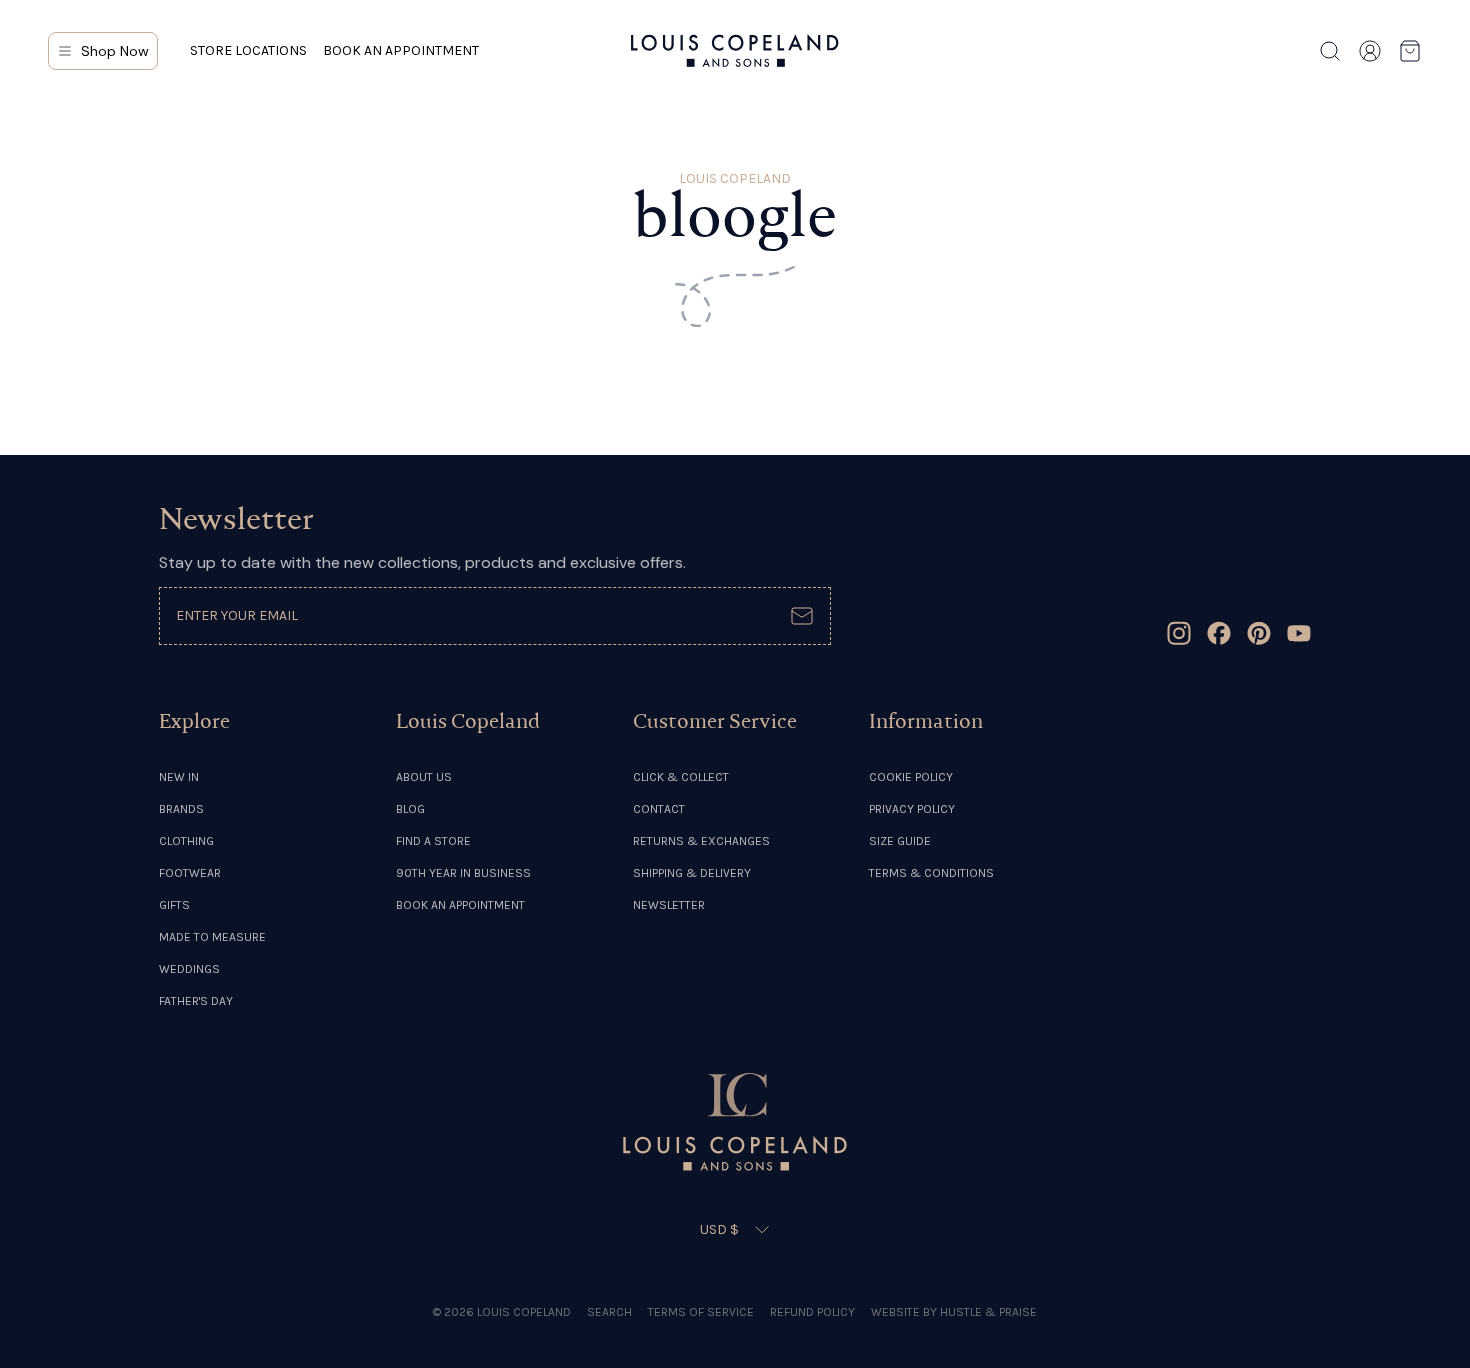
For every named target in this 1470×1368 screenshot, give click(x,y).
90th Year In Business (463, 873)
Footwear (190, 873)
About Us (424, 777)
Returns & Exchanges (701, 841)
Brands (181, 809)
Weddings (189, 969)
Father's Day (196, 1001)
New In (179, 777)
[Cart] (1410, 51)
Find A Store (433, 841)
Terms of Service (701, 1312)
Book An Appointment (460, 905)
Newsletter (669, 905)
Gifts (174, 905)
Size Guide (900, 841)
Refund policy (812, 1312)
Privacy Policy (912, 809)
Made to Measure (212, 937)
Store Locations (248, 50)
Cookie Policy (911, 777)
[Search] (1330, 51)
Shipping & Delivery (692, 873)
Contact (659, 809)
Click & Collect (681, 777)
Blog (410, 809)
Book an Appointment (401, 50)
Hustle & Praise (988, 1312)
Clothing (186, 841)
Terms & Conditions (931, 873)
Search (609, 1312)
